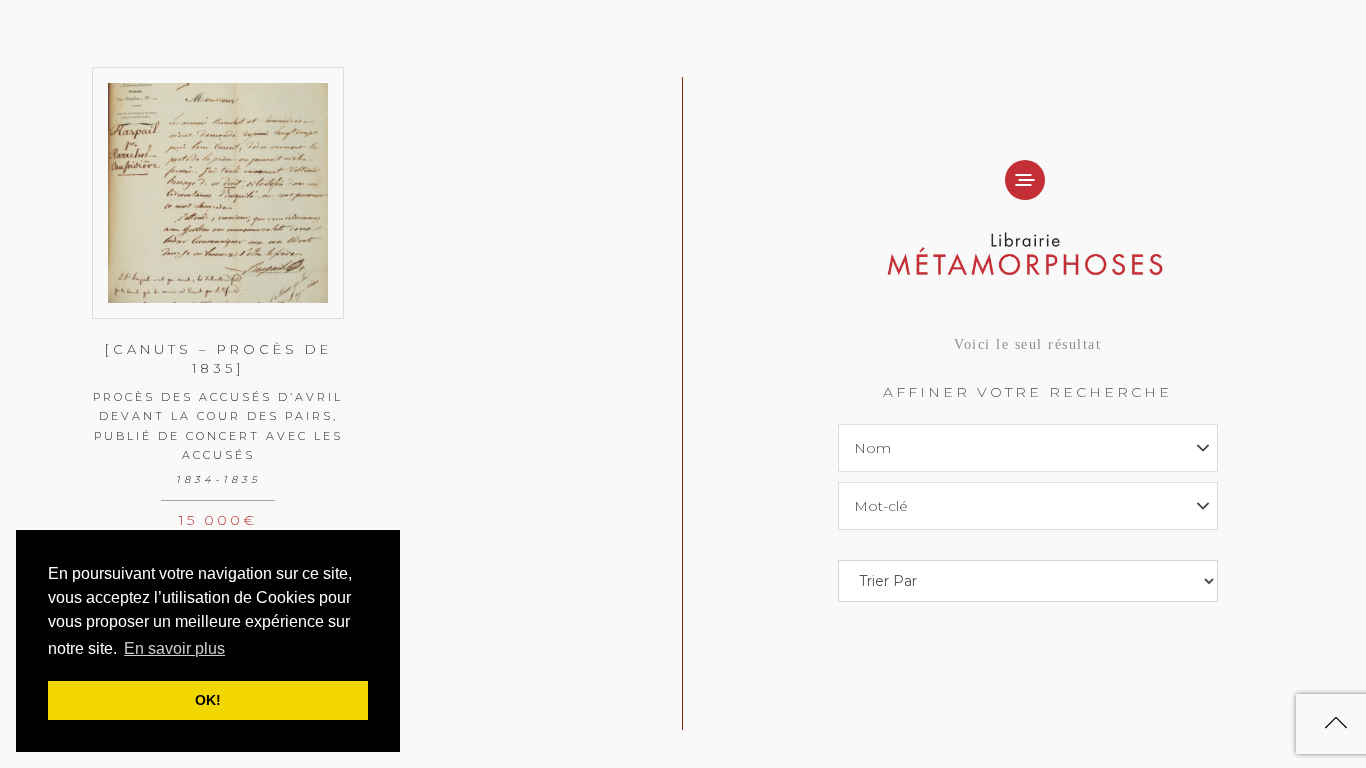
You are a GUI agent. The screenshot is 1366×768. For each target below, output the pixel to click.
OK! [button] (208, 700)
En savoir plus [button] (174, 648)
